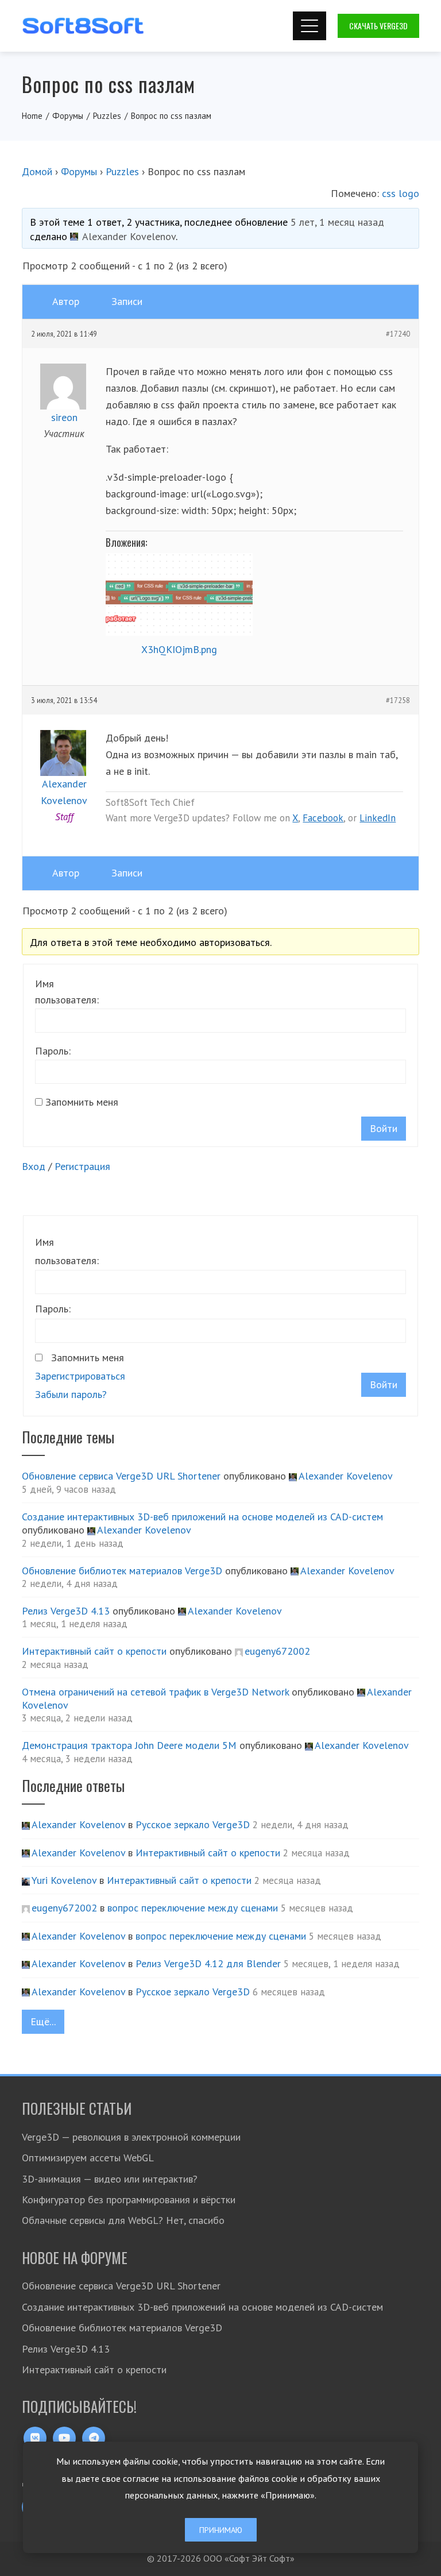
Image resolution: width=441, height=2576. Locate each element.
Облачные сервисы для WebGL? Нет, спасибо (123, 2220)
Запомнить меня (82, 1102)
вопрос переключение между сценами (193, 1908)
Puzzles (122, 171)
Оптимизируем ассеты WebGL (88, 2158)
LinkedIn (378, 818)
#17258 (398, 700)
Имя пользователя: (67, 992)
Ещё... (43, 2021)
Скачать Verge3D (378, 26)
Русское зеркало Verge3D (193, 1824)
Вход (34, 1166)
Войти (384, 1128)
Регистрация (82, 1166)
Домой (37, 171)
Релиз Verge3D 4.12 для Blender (208, 1963)
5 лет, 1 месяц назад (337, 222)
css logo (401, 193)
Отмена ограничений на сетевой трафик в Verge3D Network (155, 1692)
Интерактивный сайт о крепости (94, 1651)
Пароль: (53, 1051)
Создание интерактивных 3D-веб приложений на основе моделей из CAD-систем (202, 1517)
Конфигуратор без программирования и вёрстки (129, 2200)
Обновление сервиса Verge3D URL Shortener (121, 1476)
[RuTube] (64, 2438)
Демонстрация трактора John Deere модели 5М (129, 1745)
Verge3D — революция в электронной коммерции (131, 2137)
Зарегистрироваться (80, 1376)
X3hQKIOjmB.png (179, 649)
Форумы (79, 171)
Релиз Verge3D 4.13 (66, 1611)
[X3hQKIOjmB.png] (179, 594)
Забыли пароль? (71, 1394)
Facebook (323, 818)
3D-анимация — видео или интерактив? (110, 2179)
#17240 (398, 334)
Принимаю (221, 2530)
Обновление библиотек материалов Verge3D (122, 1571)
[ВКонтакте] (35, 2438)
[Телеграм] (94, 2438)
